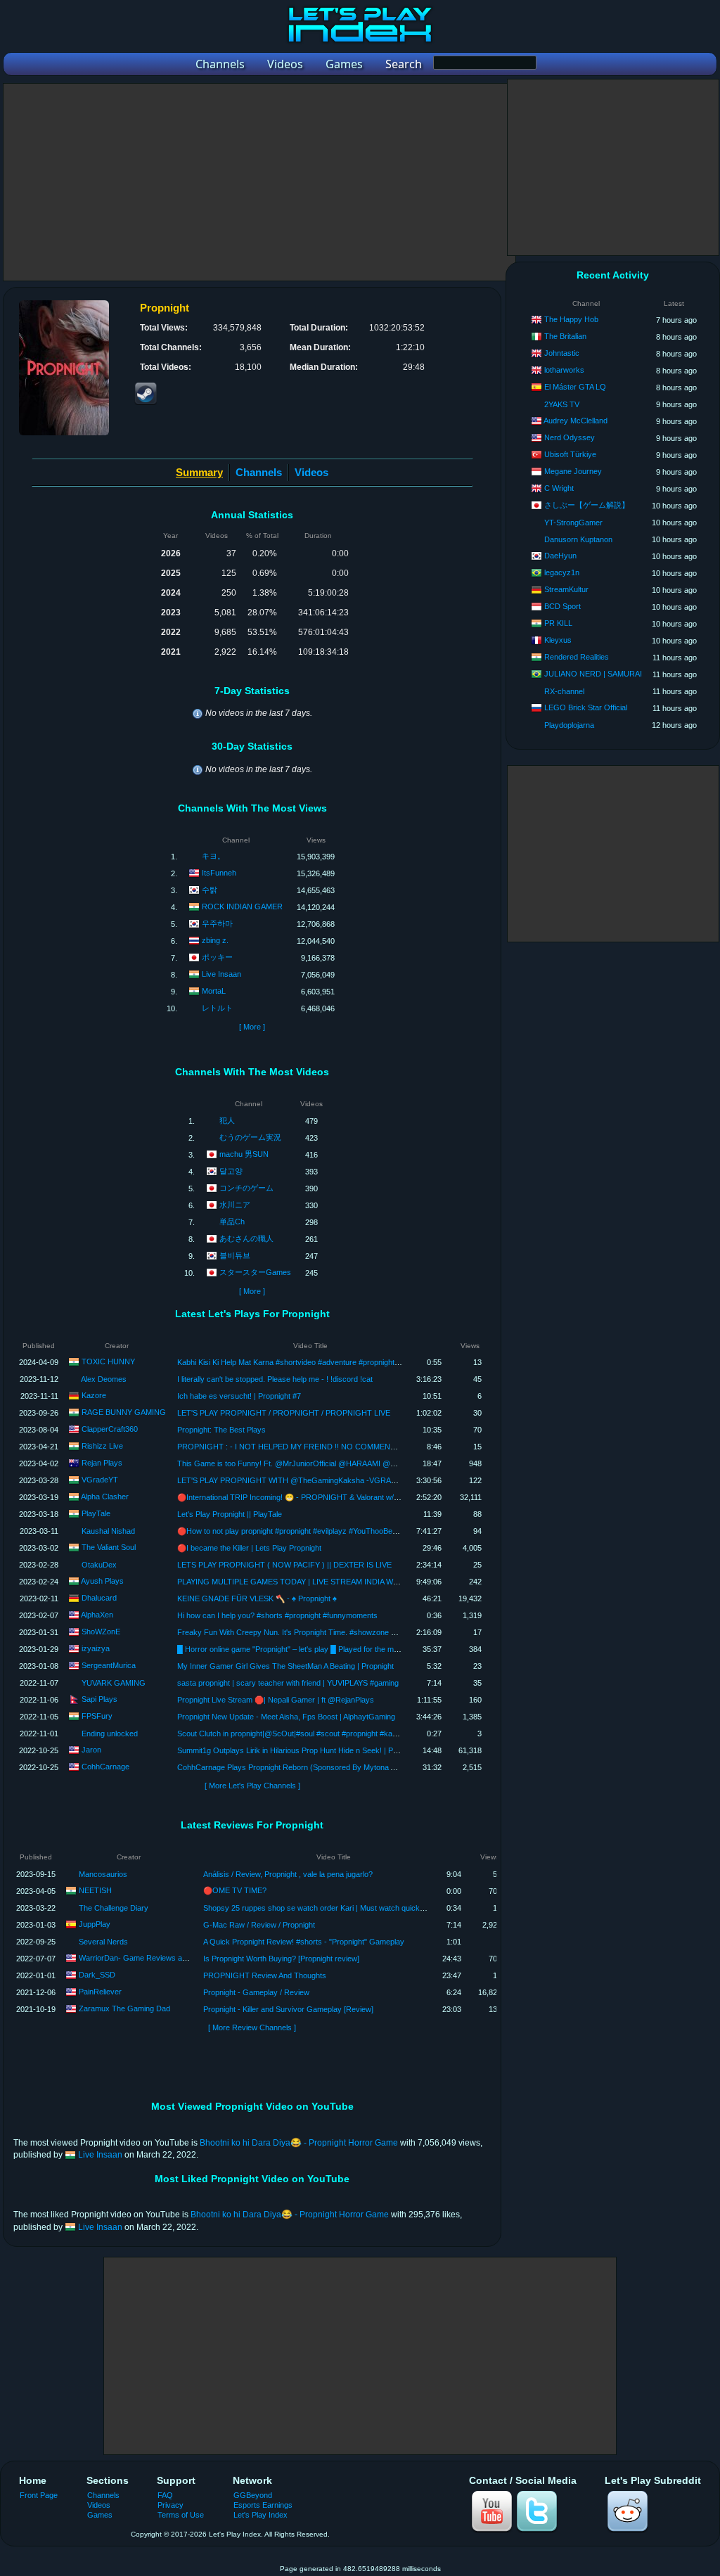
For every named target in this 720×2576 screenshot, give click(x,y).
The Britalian (565, 336)
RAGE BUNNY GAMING (124, 1412)
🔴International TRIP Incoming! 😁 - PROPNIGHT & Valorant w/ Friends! (301, 1497)
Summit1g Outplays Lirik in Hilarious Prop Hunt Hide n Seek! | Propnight (299, 1750)
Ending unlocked (110, 1734)
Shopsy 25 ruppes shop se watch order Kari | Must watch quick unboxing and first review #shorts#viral (378, 1908)
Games (100, 2515)
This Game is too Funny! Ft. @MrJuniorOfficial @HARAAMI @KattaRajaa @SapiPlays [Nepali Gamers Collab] (365, 1463)
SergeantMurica (109, 1665)
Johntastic (562, 353)
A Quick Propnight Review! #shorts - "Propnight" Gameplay (304, 1942)
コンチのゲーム (246, 1188)
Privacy (171, 2505)
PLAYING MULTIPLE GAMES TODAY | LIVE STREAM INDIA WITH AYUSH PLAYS (317, 1582)
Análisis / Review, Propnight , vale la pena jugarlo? (288, 1874)
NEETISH (95, 1890)
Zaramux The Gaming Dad (124, 2008)
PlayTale (96, 1513)
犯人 (227, 1120)
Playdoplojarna (569, 725)
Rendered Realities (577, 657)
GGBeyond (253, 2495)
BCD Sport (562, 606)
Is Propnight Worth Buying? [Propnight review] (281, 1959)
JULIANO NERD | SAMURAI (593, 674)
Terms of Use (181, 2515)
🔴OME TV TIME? (235, 1890)
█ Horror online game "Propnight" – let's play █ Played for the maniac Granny (309, 1649)
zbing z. (215, 940)
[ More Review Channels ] (252, 2027)
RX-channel (564, 691)
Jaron (91, 1750)
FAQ (165, 2495)
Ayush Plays (102, 1581)
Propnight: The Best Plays (221, 1430)
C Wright (559, 488)
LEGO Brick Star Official (586, 707)
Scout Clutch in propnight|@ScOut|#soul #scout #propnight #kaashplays (300, 1734)
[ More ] (252, 1027)
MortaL (214, 991)
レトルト (217, 1008)
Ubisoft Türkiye (570, 454)
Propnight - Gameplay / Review (256, 1992)
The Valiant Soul (109, 1547)
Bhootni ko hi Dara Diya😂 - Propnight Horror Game (299, 2143)
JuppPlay (95, 1924)
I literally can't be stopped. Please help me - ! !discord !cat (275, 1379)
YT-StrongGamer (573, 523)
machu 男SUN (244, 1154)
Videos (311, 472)
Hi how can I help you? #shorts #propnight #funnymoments (277, 1615)
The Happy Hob (571, 319)
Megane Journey (573, 471)
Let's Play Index (261, 2515)
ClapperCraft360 (110, 1429)
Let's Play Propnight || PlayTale (230, 1514)
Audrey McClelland (576, 421)
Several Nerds (103, 1942)
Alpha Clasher (105, 1497)
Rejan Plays (102, 1463)
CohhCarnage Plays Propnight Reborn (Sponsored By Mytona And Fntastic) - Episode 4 (327, 1767)
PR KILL (558, 623)
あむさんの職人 (246, 1238)
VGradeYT (100, 1480)
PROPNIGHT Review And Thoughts (265, 1975)
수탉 (210, 890)
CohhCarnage (105, 1767)
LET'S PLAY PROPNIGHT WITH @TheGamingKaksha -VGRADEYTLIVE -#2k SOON (324, 1480)
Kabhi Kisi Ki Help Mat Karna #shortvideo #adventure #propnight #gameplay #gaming (321, 1362)
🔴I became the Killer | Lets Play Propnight (249, 1548)
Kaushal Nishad (108, 1531)
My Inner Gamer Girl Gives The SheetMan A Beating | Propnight (285, 1666)
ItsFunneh (219, 873)
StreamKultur (566, 589)
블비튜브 (235, 1255)
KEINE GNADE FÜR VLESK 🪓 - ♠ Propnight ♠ (257, 1598)
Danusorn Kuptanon (578, 539)
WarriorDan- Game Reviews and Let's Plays (154, 1958)
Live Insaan (221, 974)
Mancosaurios (103, 1874)
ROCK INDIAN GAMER (242, 906)
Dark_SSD (97, 1975)
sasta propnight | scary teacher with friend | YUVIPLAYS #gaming (288, 1683)
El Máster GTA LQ (575, 387)
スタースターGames (255, 1272)
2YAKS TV (562, 404)
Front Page (39, 2495)
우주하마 (217, 923)
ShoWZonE (101, 1632)
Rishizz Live (102, 1446)
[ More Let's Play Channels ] (252, 1786)
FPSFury (97, 1716)
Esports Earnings (263, 2505)
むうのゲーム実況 (250, 1137)
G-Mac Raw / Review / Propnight (259, 1925)
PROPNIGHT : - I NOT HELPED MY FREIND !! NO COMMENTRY (291, 1447)
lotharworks (564, 370)
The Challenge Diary (114, 1908)
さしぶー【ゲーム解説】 (587, 505)
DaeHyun (560, 556)
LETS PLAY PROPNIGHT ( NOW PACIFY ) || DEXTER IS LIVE (284, 1565)
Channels (259, 472)
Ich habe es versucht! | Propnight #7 (239, 1396)
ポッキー (217, 957)
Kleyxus (558, 640)
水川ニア (235, 1205)
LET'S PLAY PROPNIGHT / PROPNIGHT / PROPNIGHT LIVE (284, 1413)
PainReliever (100, 1992)
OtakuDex (99, 1565)
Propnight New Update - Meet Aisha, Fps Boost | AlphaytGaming (286, 1717)
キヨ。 (213, 856)
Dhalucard (99, 1598)
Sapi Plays (99, 1699)
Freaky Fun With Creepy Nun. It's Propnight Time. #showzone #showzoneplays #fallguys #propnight (348, 1632)
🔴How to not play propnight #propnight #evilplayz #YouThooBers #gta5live (304, 1531)
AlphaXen (97, 1615)
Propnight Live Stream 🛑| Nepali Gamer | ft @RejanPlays (276, 1700)
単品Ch (232, 1222)
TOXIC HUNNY (108, 1361)
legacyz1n (562, 572)
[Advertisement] (259, 182)
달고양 (231, 1171)
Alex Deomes (104, 1379)
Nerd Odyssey (570, 437)
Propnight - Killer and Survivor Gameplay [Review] (288, 2009)
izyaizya (96, 1648)
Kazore (94, 1395)
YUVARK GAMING (114, 1683)
